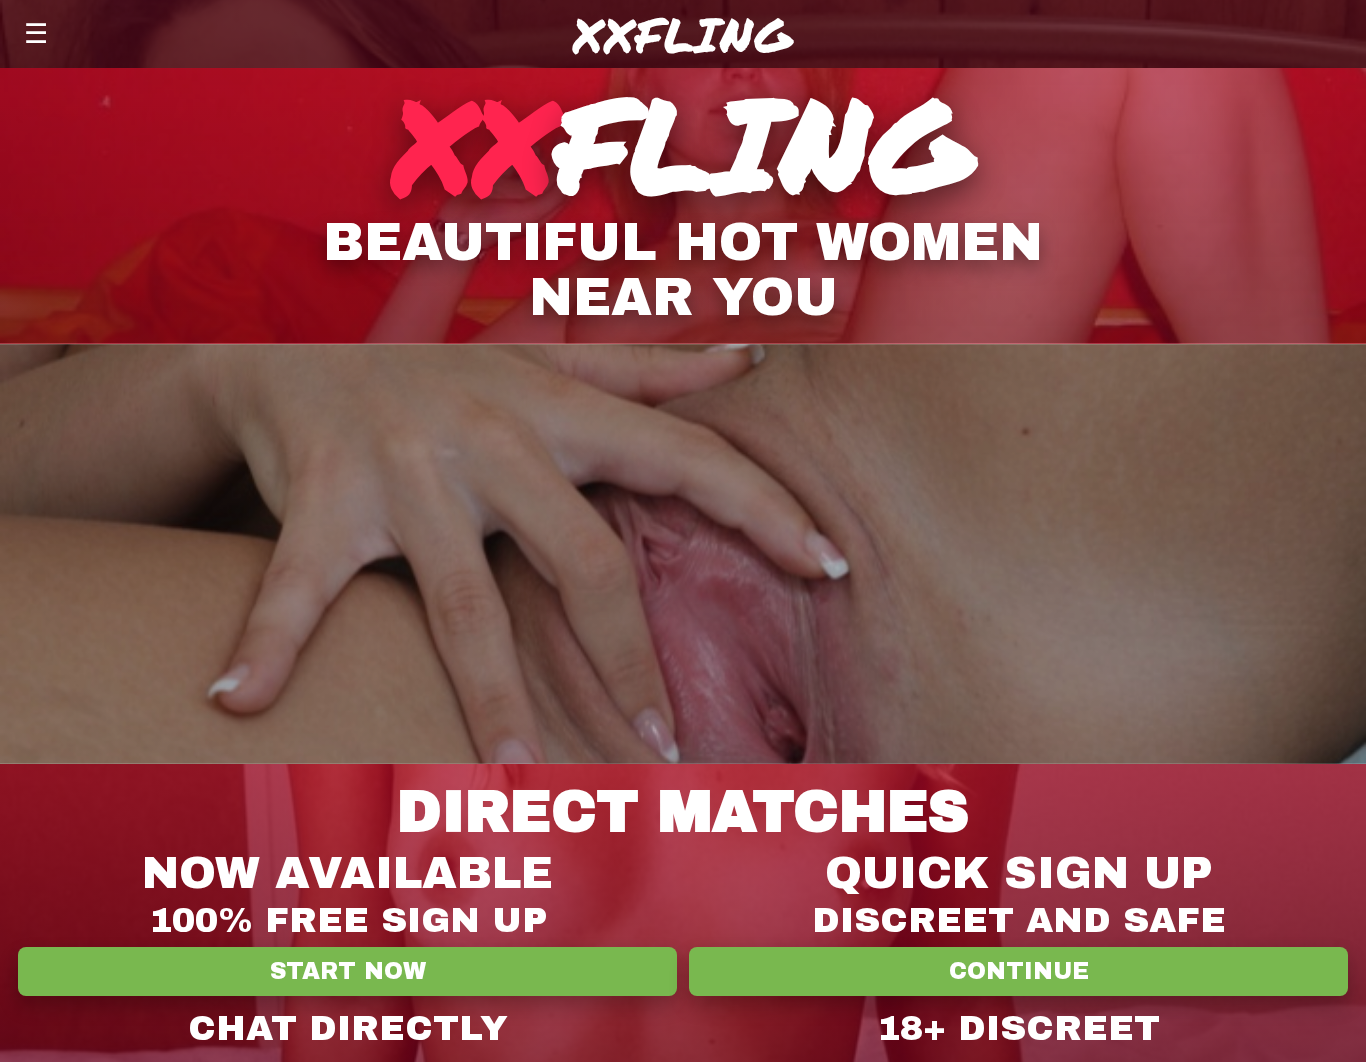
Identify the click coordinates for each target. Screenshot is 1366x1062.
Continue (1019, 971)
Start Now (348, 971)
